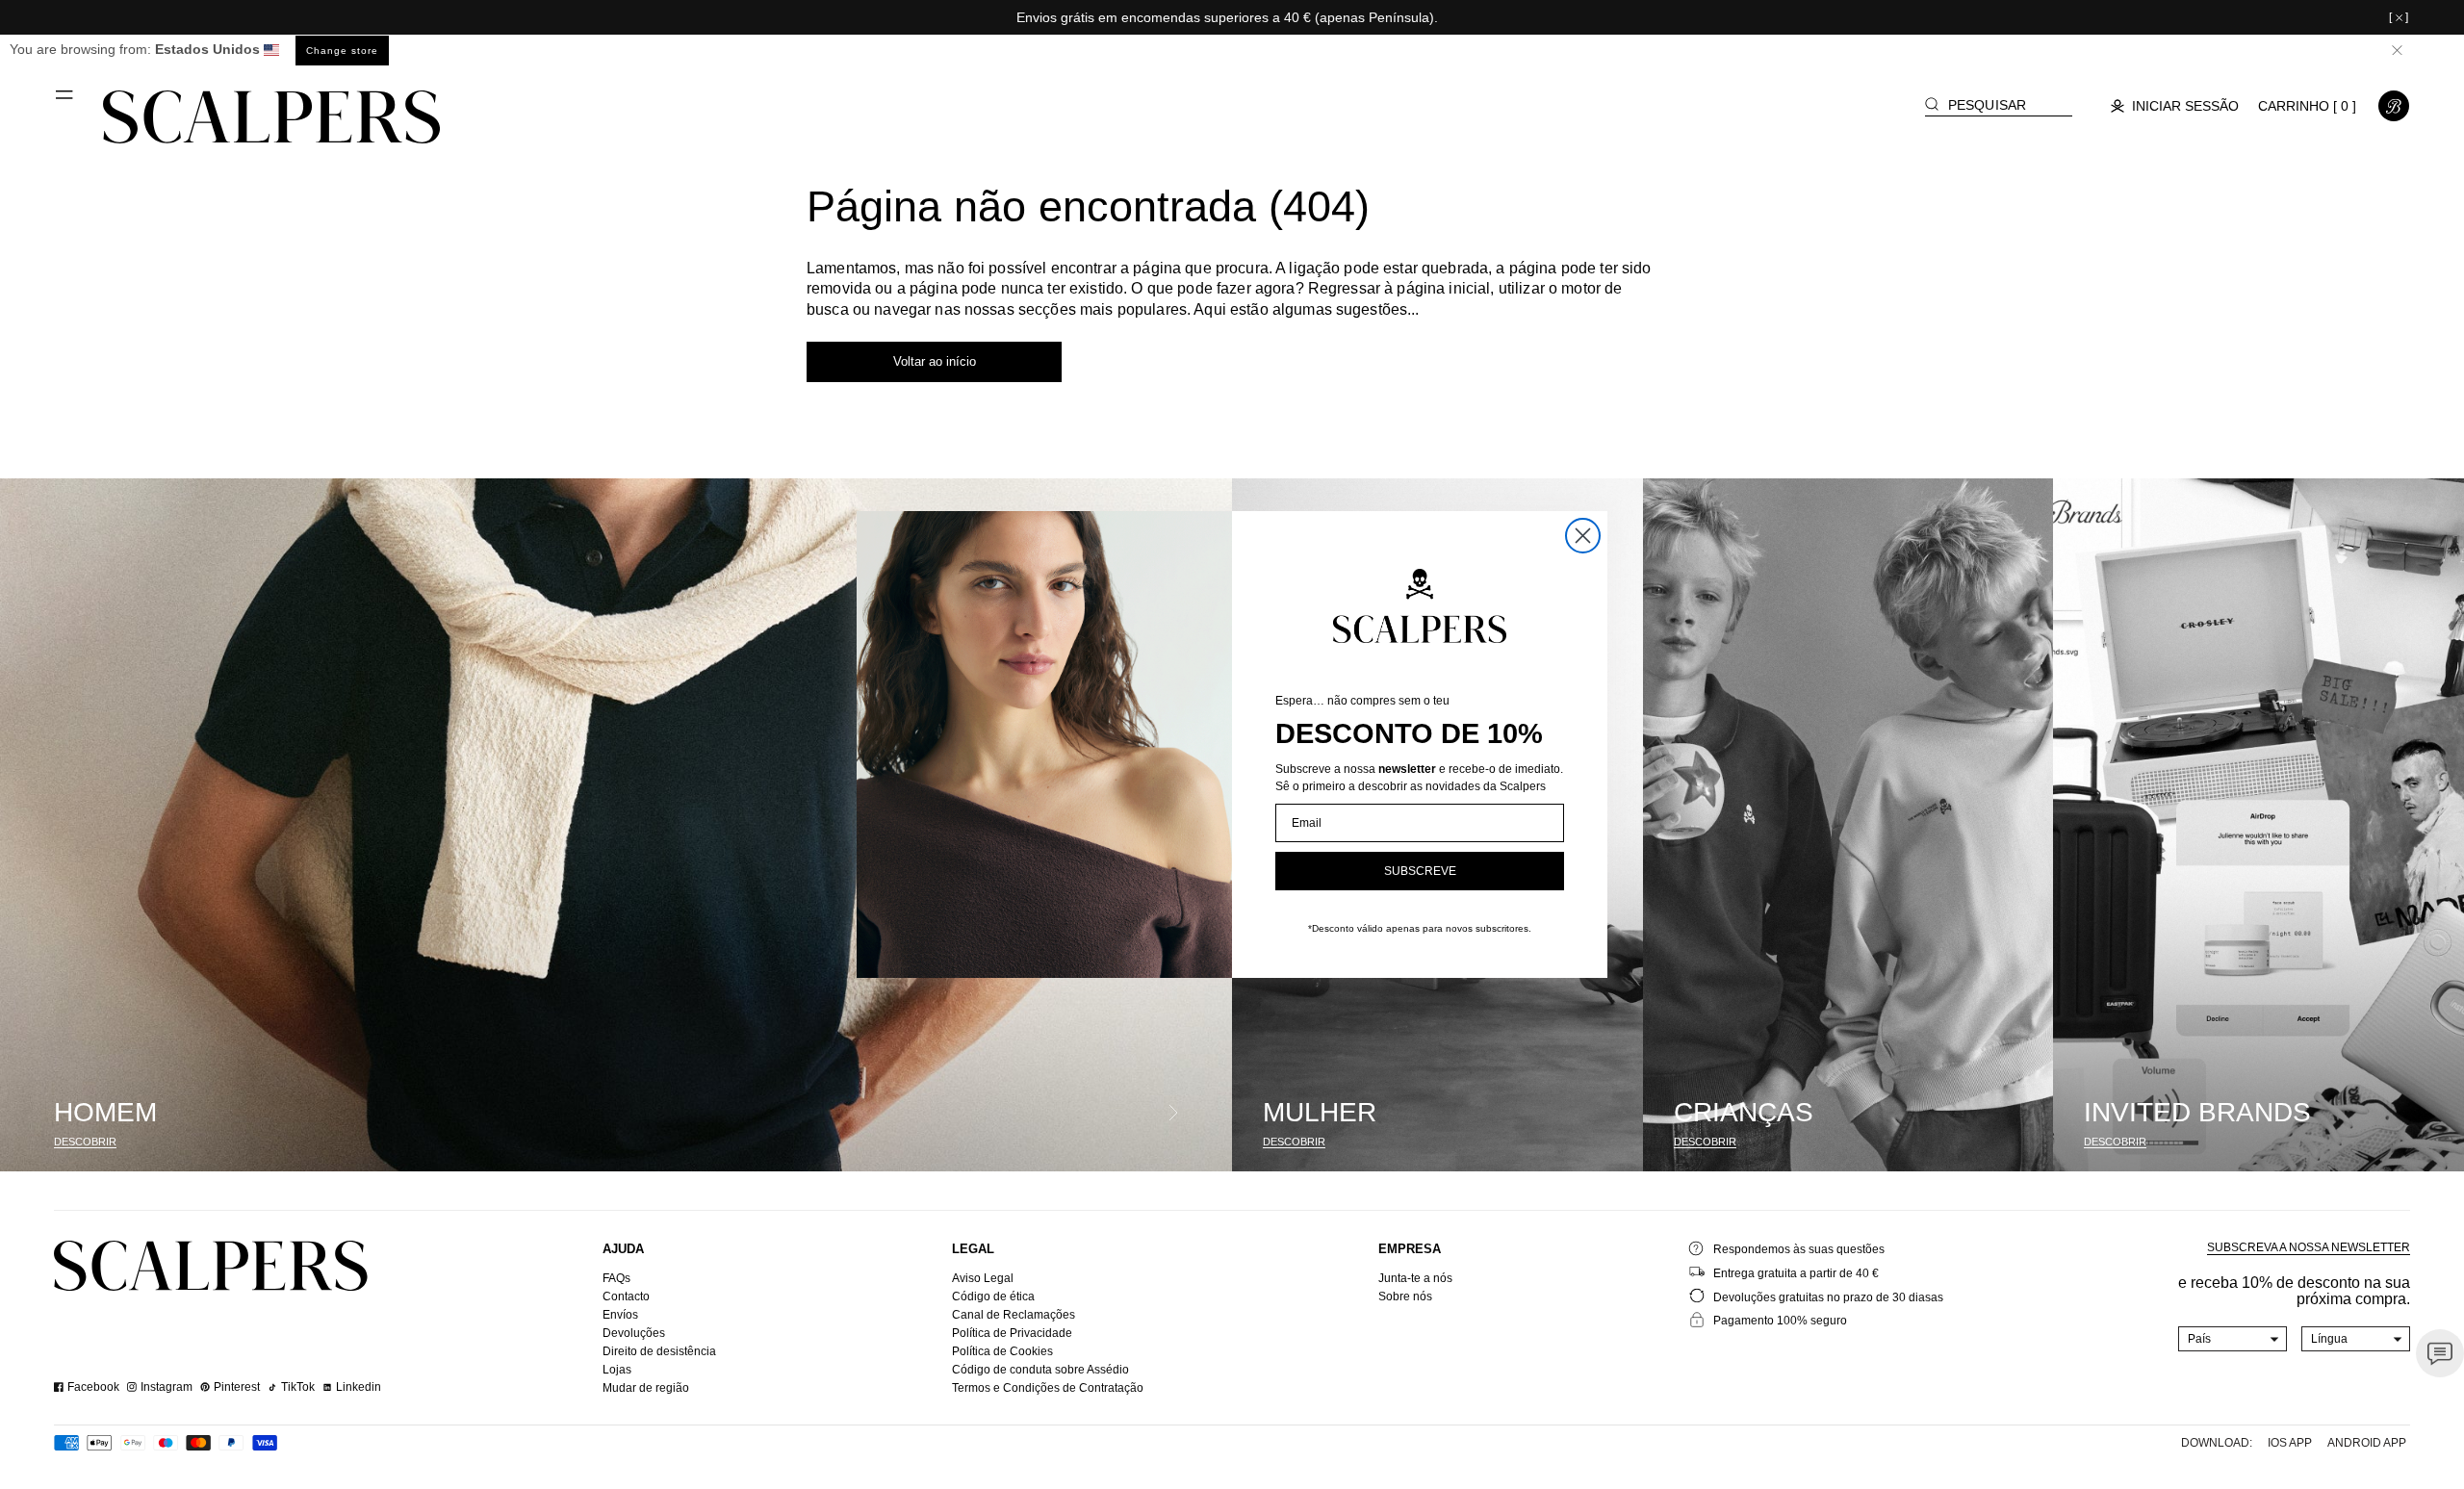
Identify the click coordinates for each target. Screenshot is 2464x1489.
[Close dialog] (1583, 536)
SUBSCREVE (1420, 871)
